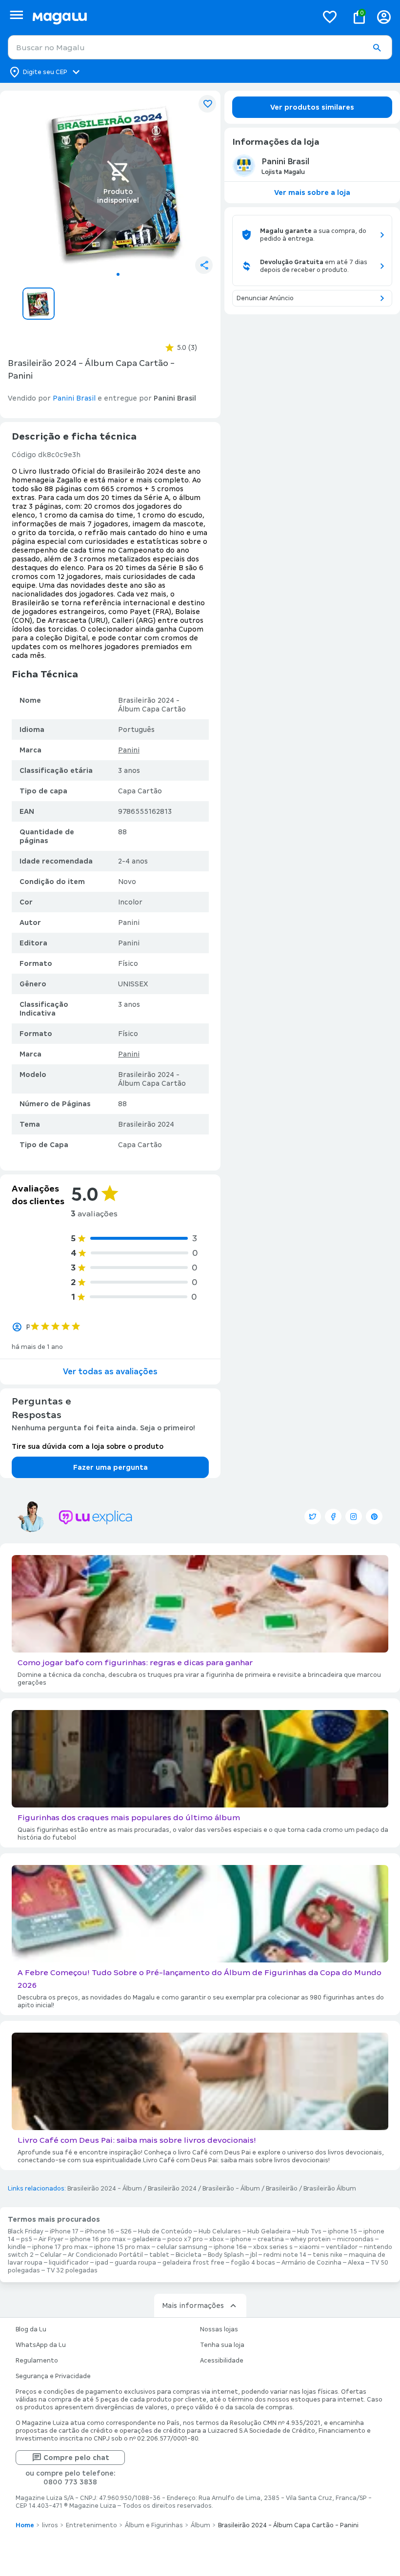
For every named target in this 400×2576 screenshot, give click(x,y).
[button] (377, 48)
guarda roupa (135, 2263)
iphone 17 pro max (60, 2247)
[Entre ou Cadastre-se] (384, 17)
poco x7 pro (185, 2239)
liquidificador (69, 2263)
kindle (17, 2247)
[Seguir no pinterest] (374, 1517)
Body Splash (226, 2255)
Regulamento (37, 2361)
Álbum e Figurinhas (154, 2525)
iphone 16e (230, 2247)
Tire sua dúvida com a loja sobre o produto (88, 1446)
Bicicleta (189, 2255)
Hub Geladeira (269, 2231)
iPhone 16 (100, 2231)
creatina (271, 2239)
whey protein (310, 2239)
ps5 (27, 2239)
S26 (126, 2231)
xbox (217, 2239)
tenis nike (328, 2255)
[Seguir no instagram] (354, 1517)
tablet (159, 2255)
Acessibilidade (222, 2361)
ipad (102, 2263)
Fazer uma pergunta (110, 1467)
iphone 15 (342, 2231)
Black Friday (26, 2231)
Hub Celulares (220, 2231)
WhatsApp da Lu (41, 2345)
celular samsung (182, 2247)
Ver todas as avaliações (110, 1372)
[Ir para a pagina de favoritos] (330, 17)
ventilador (342, 2247)
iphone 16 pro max (98, 2239)
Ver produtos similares (312, 107)
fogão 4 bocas (253, 2263)
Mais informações (193, 2306)
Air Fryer (51, 2239)
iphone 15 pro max (122, 2247)
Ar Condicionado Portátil (105, 2255)
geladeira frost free (193, 2263)
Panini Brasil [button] (74, 398)
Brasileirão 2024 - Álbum (105, 2189)
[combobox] (200, 47)
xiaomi (309, 2247)
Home (25, 2525)
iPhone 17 (64, 2231)
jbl (254, 2255)
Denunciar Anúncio (265, 298)
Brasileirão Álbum (330, 2189)
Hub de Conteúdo (165, 2231)
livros (50, 2525)
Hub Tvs (309, 2231)
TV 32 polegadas (72, 2270)
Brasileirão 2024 (172, 2189)
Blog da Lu (31, 2329)
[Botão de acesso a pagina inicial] (171, 17)
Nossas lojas (219, 2329)
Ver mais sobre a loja (312, 192)
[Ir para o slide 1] (118, 274)
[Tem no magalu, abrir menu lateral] (16, 15)
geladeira (147, 2239)
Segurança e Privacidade (53, 2376)
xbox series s (273, 2247)
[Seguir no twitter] (313, 1517)
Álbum (200, 2525)
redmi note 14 (285, 2255)
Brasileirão (282, 2189)
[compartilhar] (204, 265)
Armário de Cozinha (311, 2263)
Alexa (356, 2263)
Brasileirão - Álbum (231, 2189)
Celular (51, 2255)
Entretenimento (91, 2525)
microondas (355, 2239)
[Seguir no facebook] (333, 1517)
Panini (129, 750)
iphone (241, 2239)
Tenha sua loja (222, 2345)
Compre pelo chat (76, 2458)
